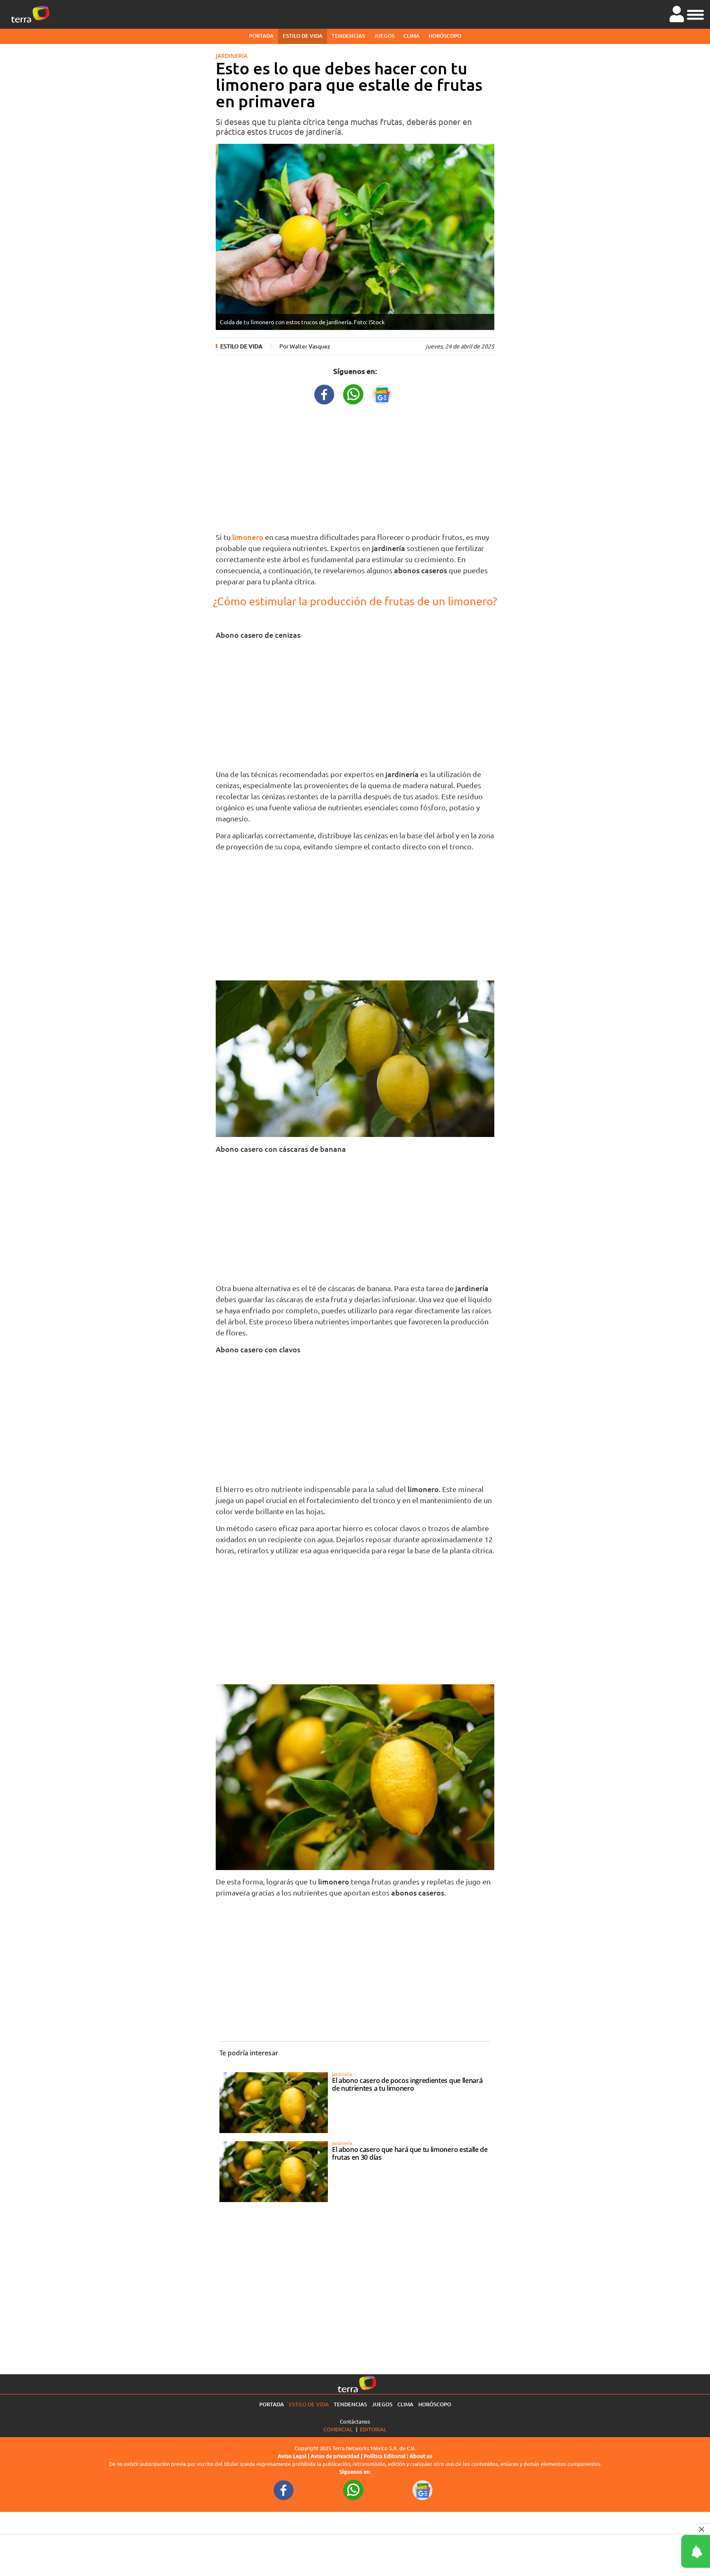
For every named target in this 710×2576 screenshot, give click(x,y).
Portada (261, 36)
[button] (695, 14)
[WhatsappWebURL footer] (353, 2489)
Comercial (338, 2429)
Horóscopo (445, 36)
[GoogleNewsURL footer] (423, 2489)
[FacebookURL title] (325, 393)
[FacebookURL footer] (284, 2489)
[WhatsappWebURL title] (353, 393)
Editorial (373, 2429)
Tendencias (348, 36)
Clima (411, 36)
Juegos (384, 36)
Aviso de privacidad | (337, 2456)
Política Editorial (385, 2456)
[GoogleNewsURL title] (382, 393)
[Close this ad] (703, 2529)
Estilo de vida (303, 36)
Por (305, 346)
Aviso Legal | (294, 2456)
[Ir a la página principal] (30, 14)
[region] (355, 466)
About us (421, 2456)
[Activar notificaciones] (659, 2551)
